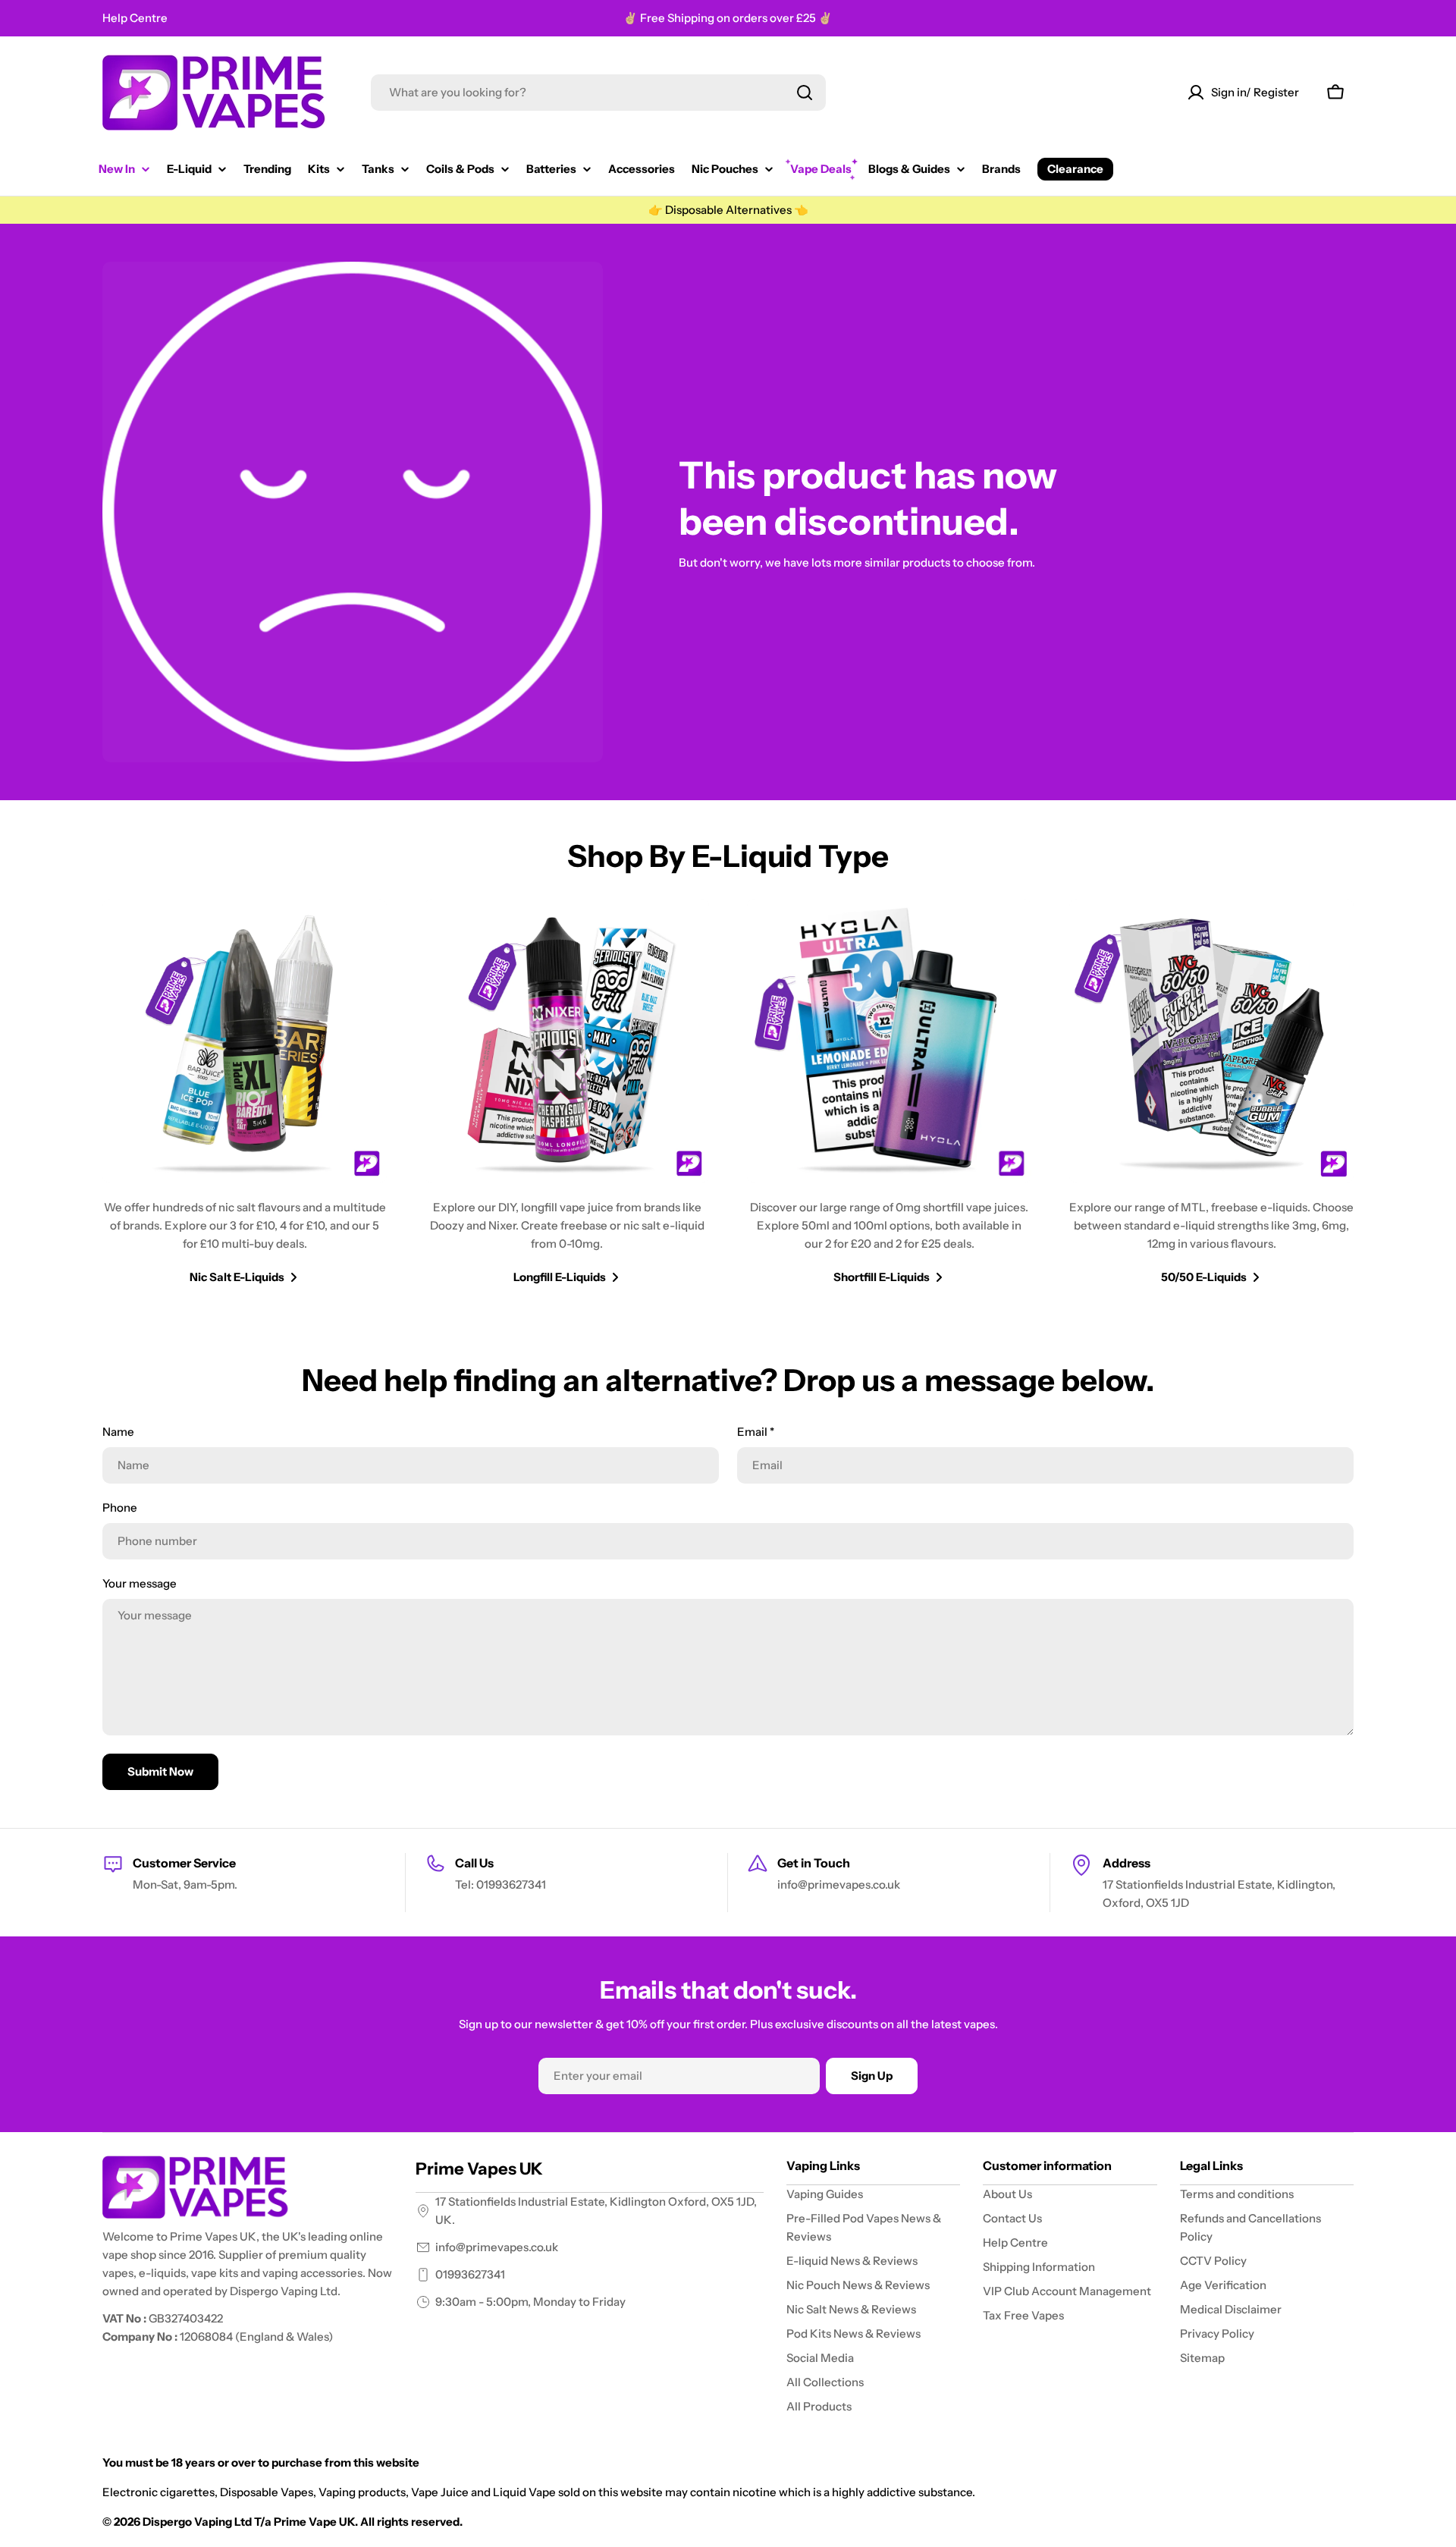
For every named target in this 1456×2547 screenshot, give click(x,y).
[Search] (805, 93)
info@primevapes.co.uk (497, 2247)
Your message (140, 1583)
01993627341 (470, 2274)
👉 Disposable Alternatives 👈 (728, 210)
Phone (120, 1507)
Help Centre (135, 18)
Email (756, 1432)
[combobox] (598, 93)
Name (118, 1432)
